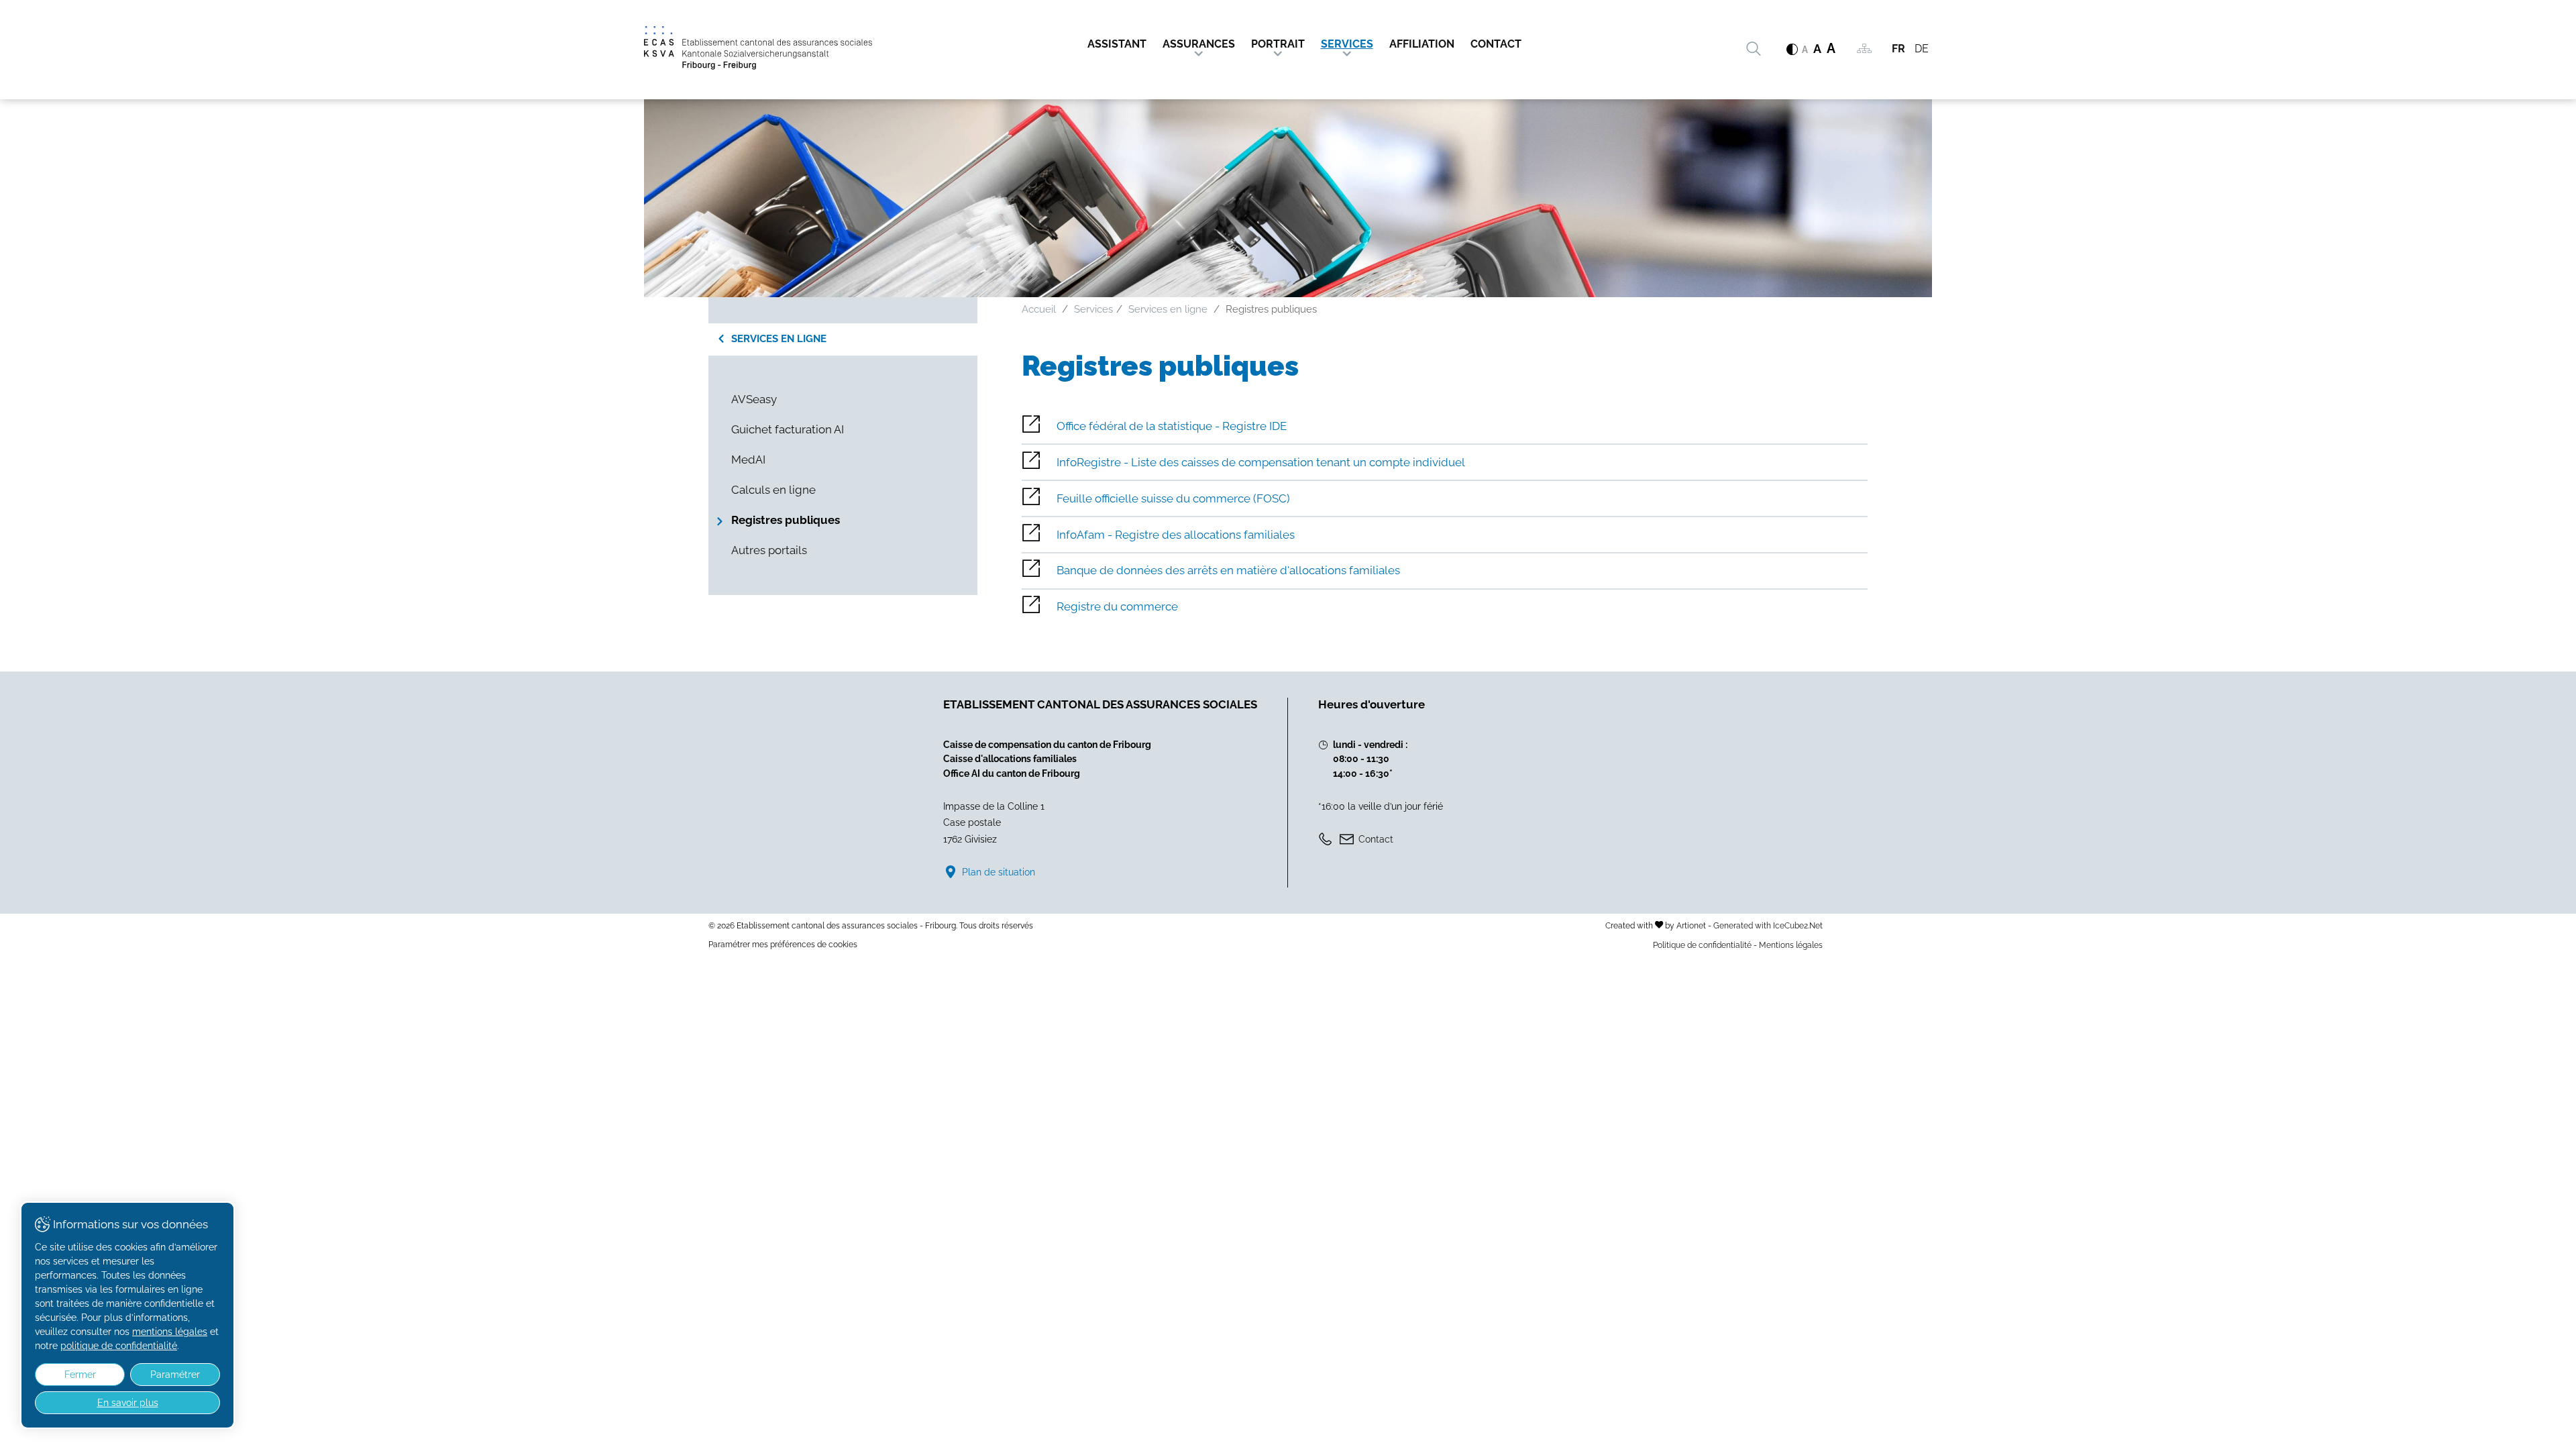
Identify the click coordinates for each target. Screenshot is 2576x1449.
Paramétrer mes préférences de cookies (783, 945)
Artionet (1691, 925)
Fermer (80, 1375)
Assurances (1199, 44)
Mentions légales (1791, 945)
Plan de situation (999, 872)
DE (1922, 49)
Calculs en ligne (773, 490)
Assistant (1117, 44)
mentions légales (170, 1332)
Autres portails (769, 550)
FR (1898, 49)
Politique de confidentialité (1702, 945)
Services (1347, 44)
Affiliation (1422, 44)
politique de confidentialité (119, 1346)
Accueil (1039, 309)
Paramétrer (175, 1375)
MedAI (748, 460)
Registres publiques (786, 520)
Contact (1496, 44)
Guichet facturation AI (788, 429)
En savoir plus (128, 1403)
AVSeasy (754, 399)
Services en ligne (779, 339)
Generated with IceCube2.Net (1768, 925)
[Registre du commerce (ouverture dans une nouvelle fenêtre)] (1445, 607)
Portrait (1278, 44)
